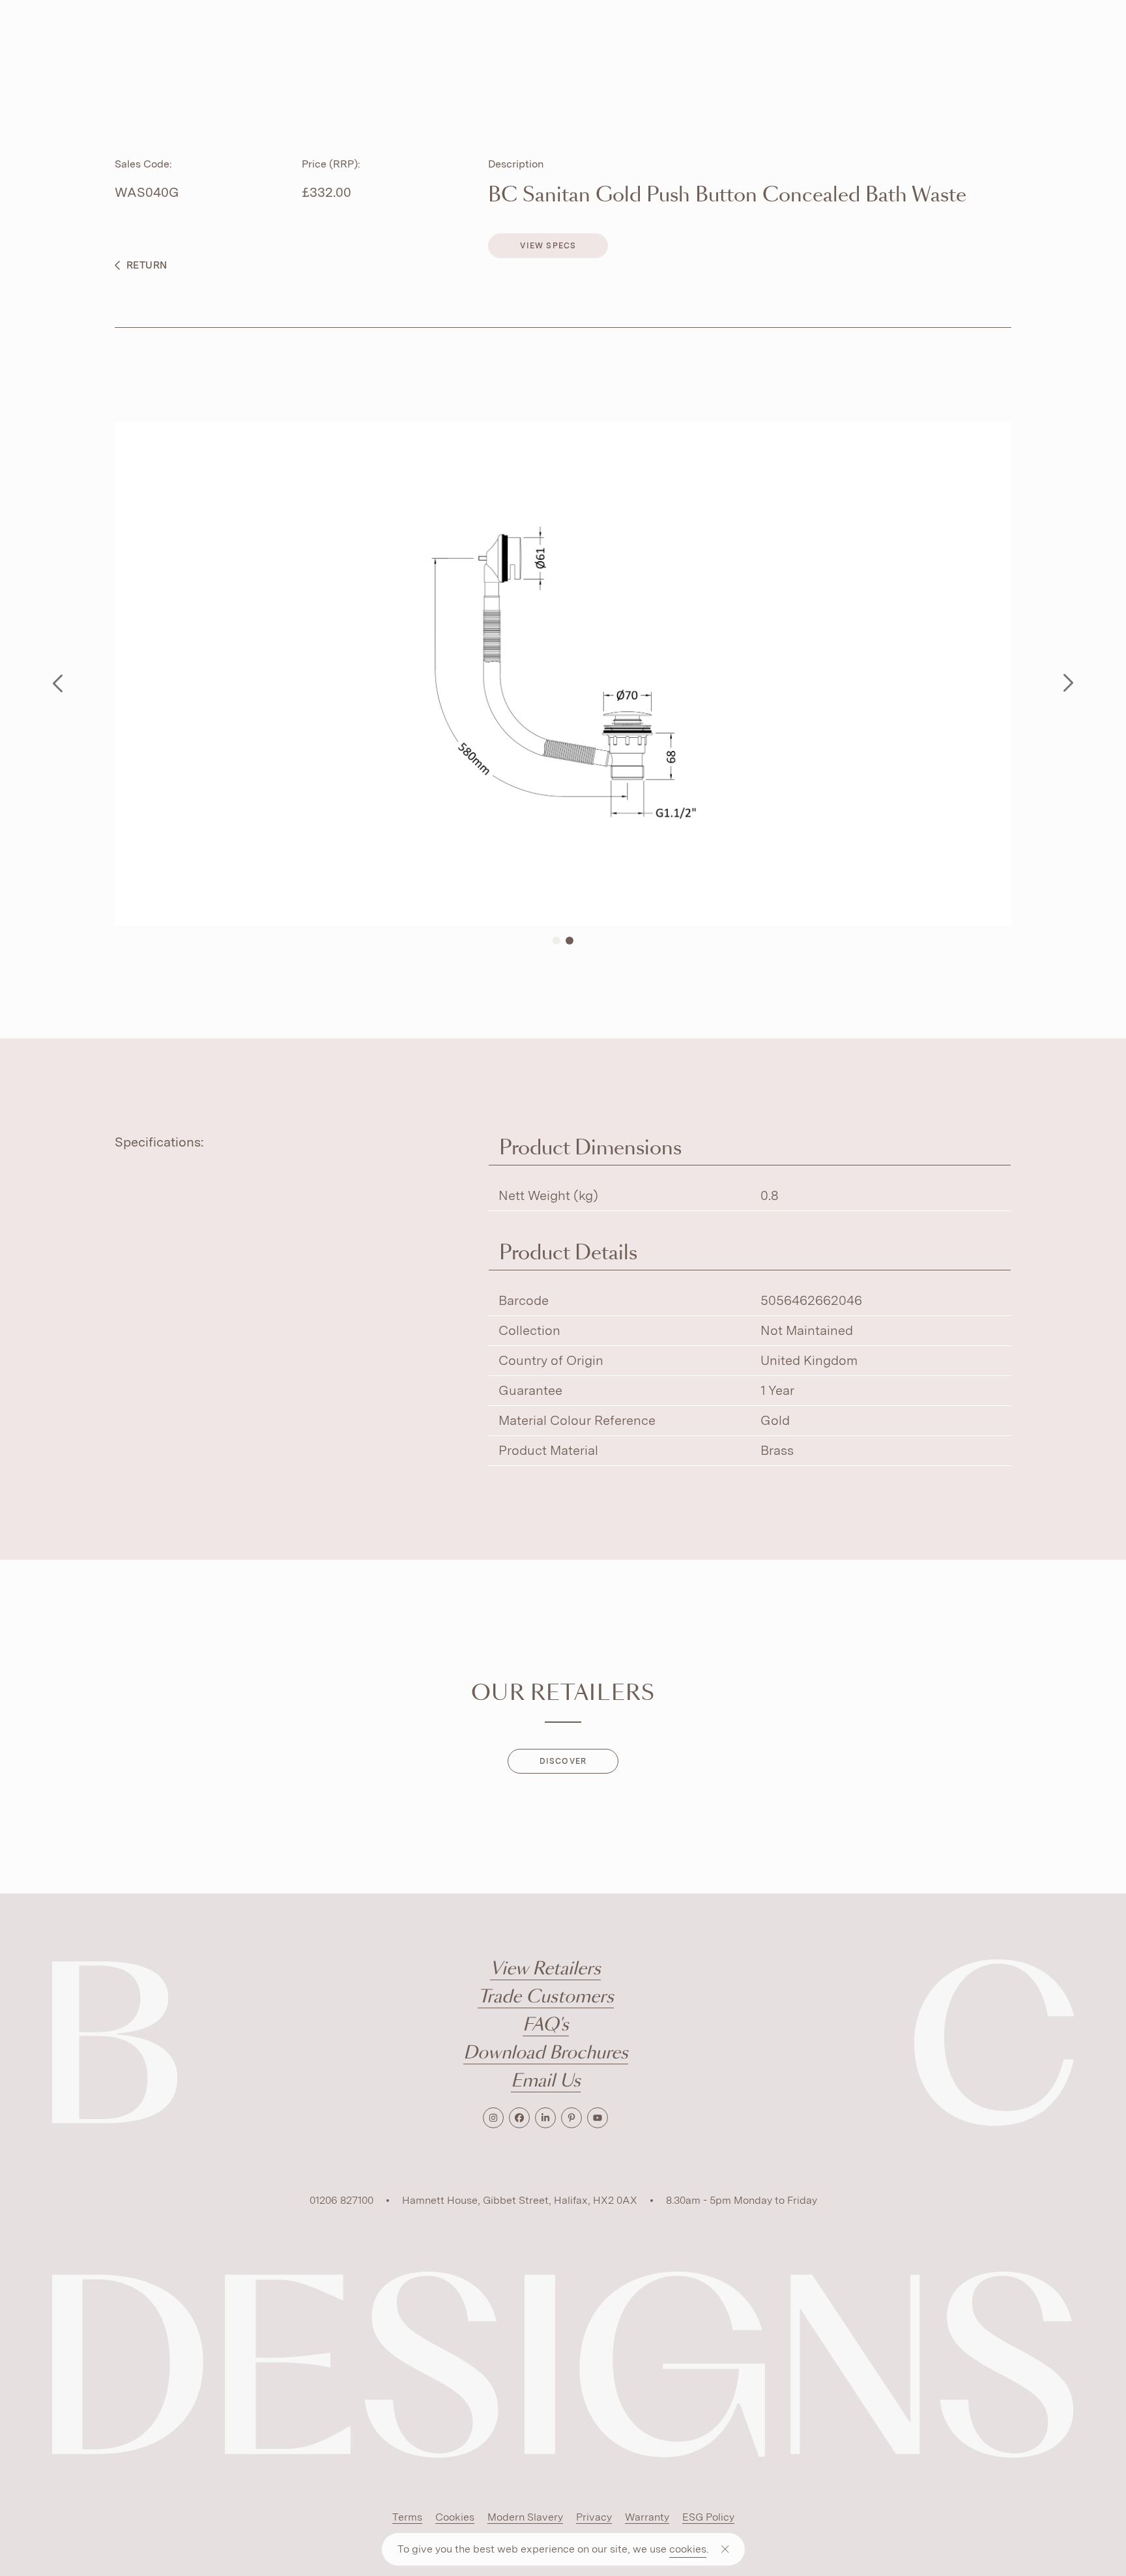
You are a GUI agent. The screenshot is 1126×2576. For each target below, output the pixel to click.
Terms (407, 2517)
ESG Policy (708, 2517)
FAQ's (546, 2026)
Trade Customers (546, 1998)
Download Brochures (546, 2054)
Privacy (594, 2517)
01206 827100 (341, 2200)
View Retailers (545, 1969)
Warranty (647, 2517)
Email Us (546, 2082)
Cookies (455, 2517)
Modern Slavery (525, 2517)
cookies (688, 2549)
